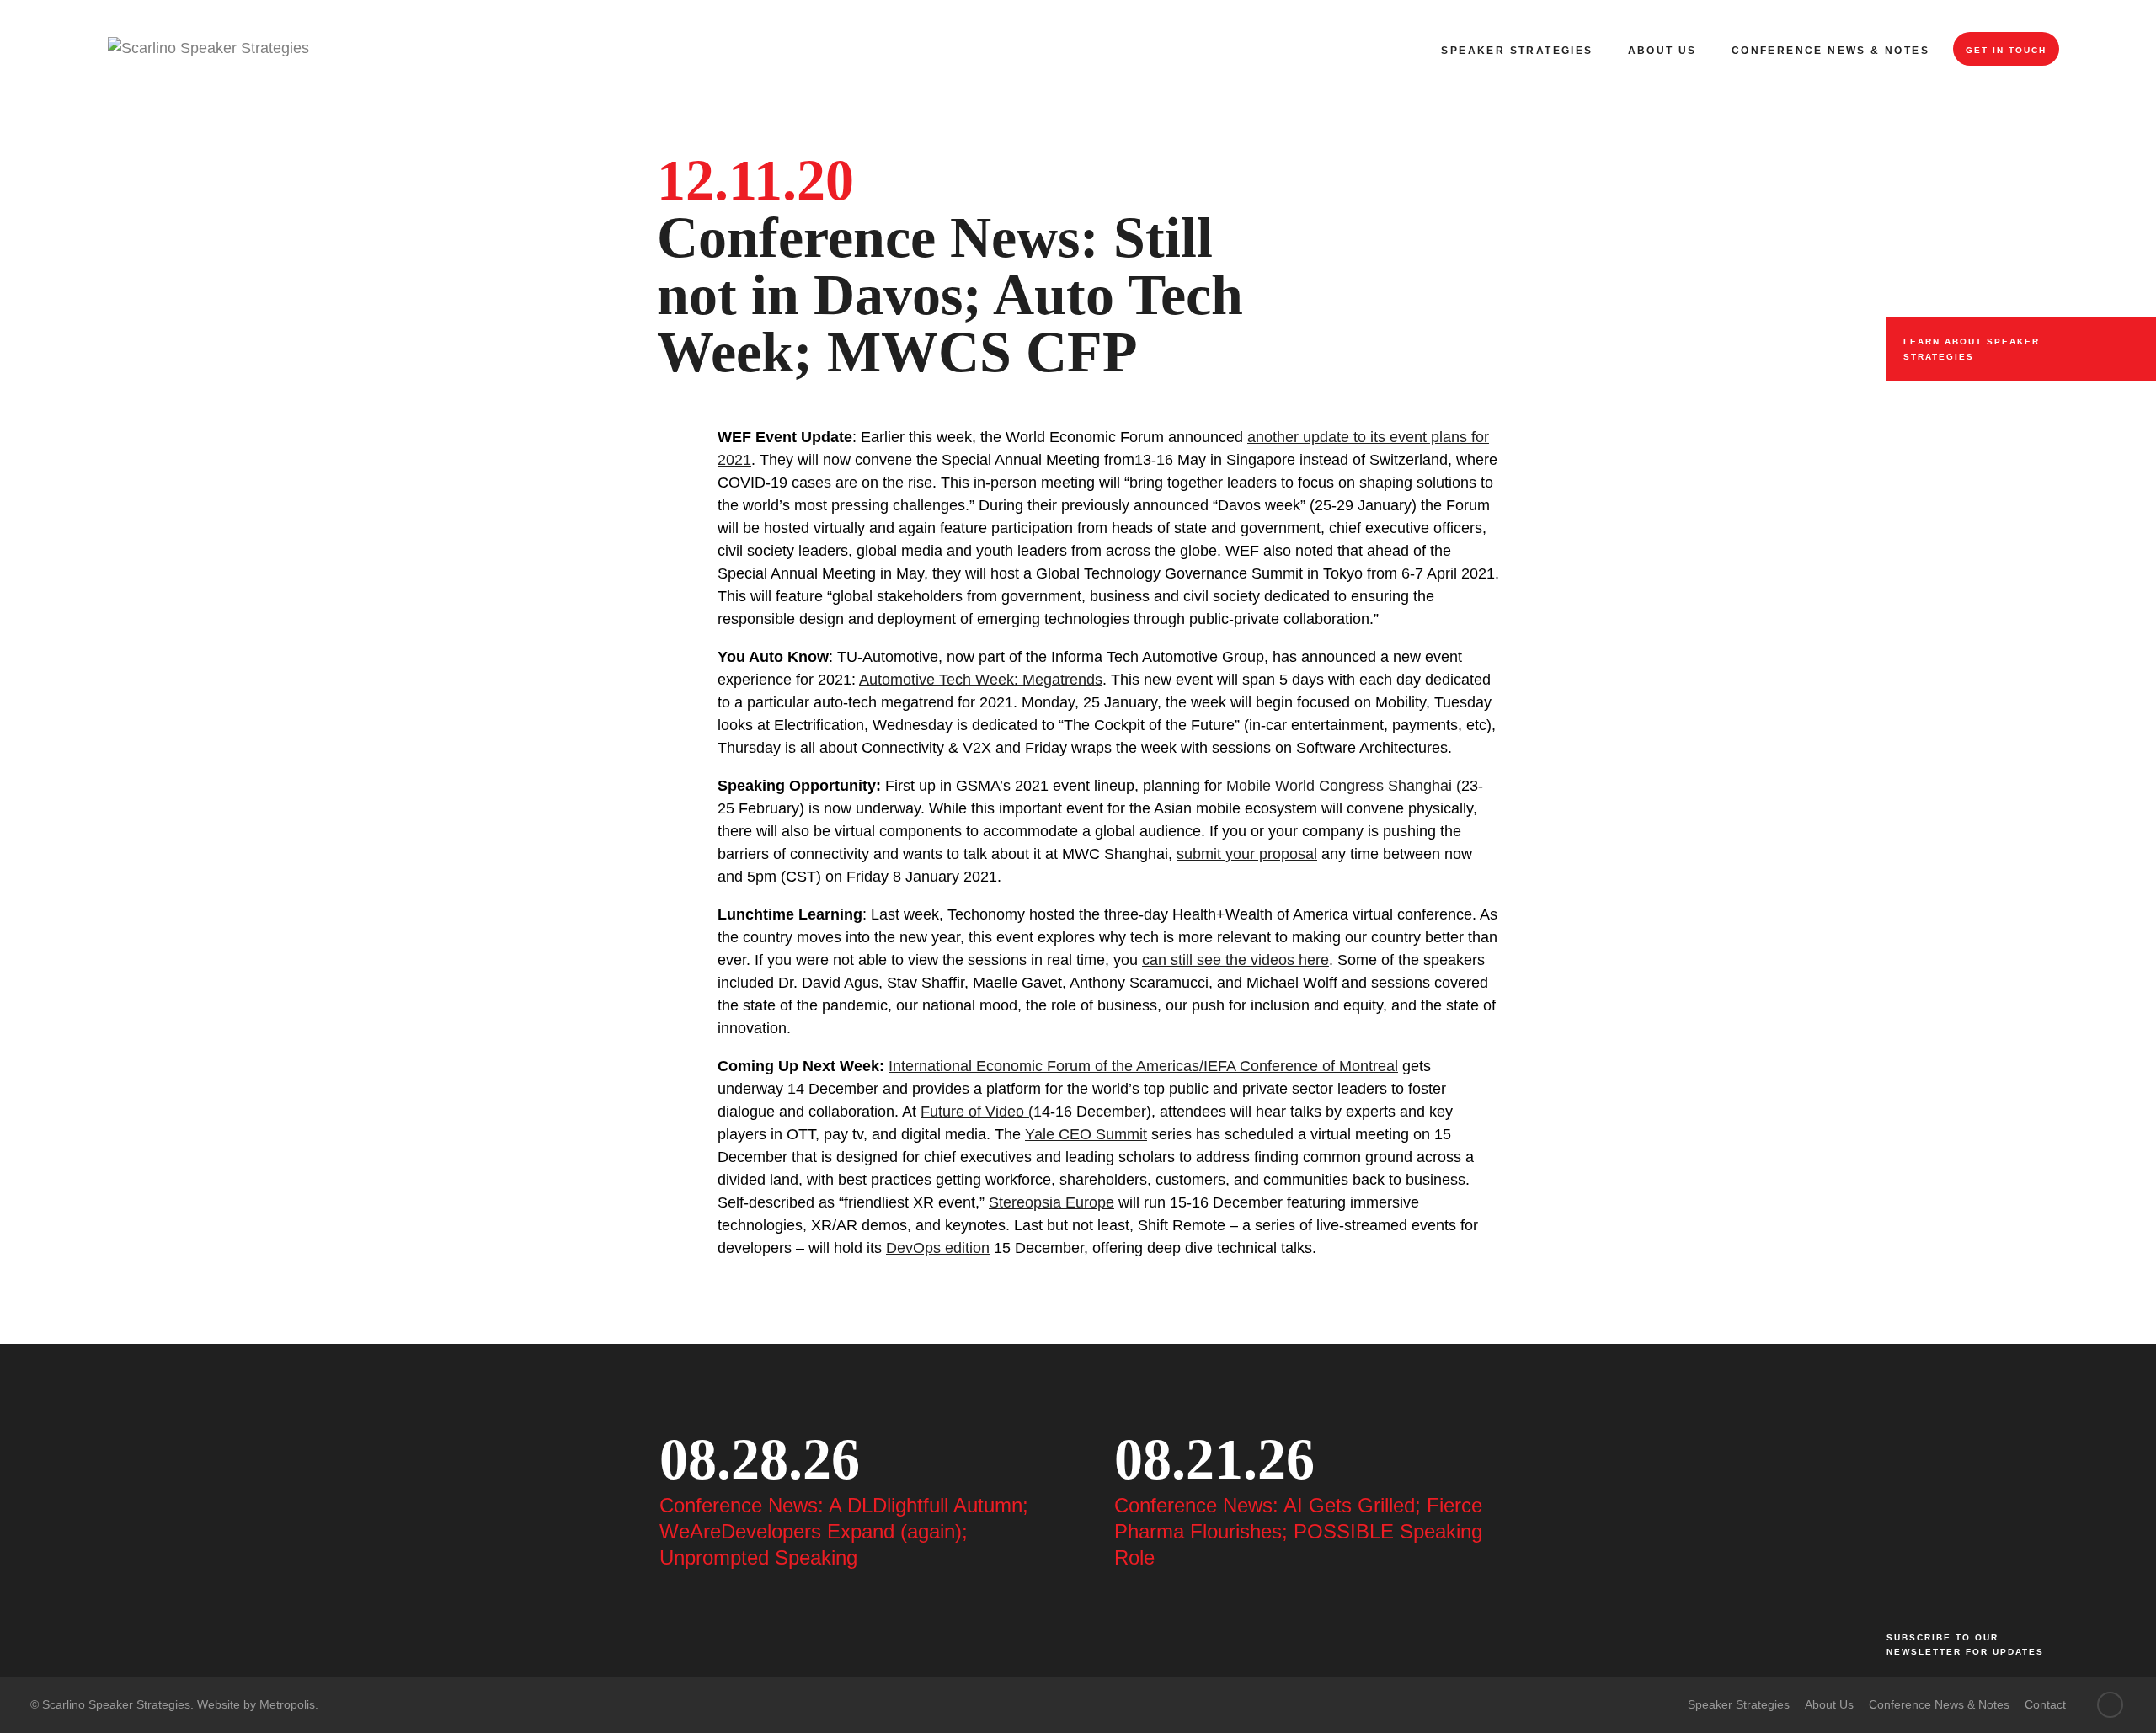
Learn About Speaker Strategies (1972, 349)
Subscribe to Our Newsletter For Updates (1965, 1645)
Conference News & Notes (1830, 51)
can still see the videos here (1235, 960)
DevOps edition (938, 1248)
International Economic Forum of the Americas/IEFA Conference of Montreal (1143, 1066)
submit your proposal (1247, 854)
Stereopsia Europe (1051, 1202)
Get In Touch (2006, 50)
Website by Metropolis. (258, 1704)
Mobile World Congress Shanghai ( (1344, 786)
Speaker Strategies (1517, 51)
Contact (2045, 1704)
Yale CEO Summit (1086, 1134)
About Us (1662, 51)
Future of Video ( (977, 1112)
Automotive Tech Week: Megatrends (981, 680)
